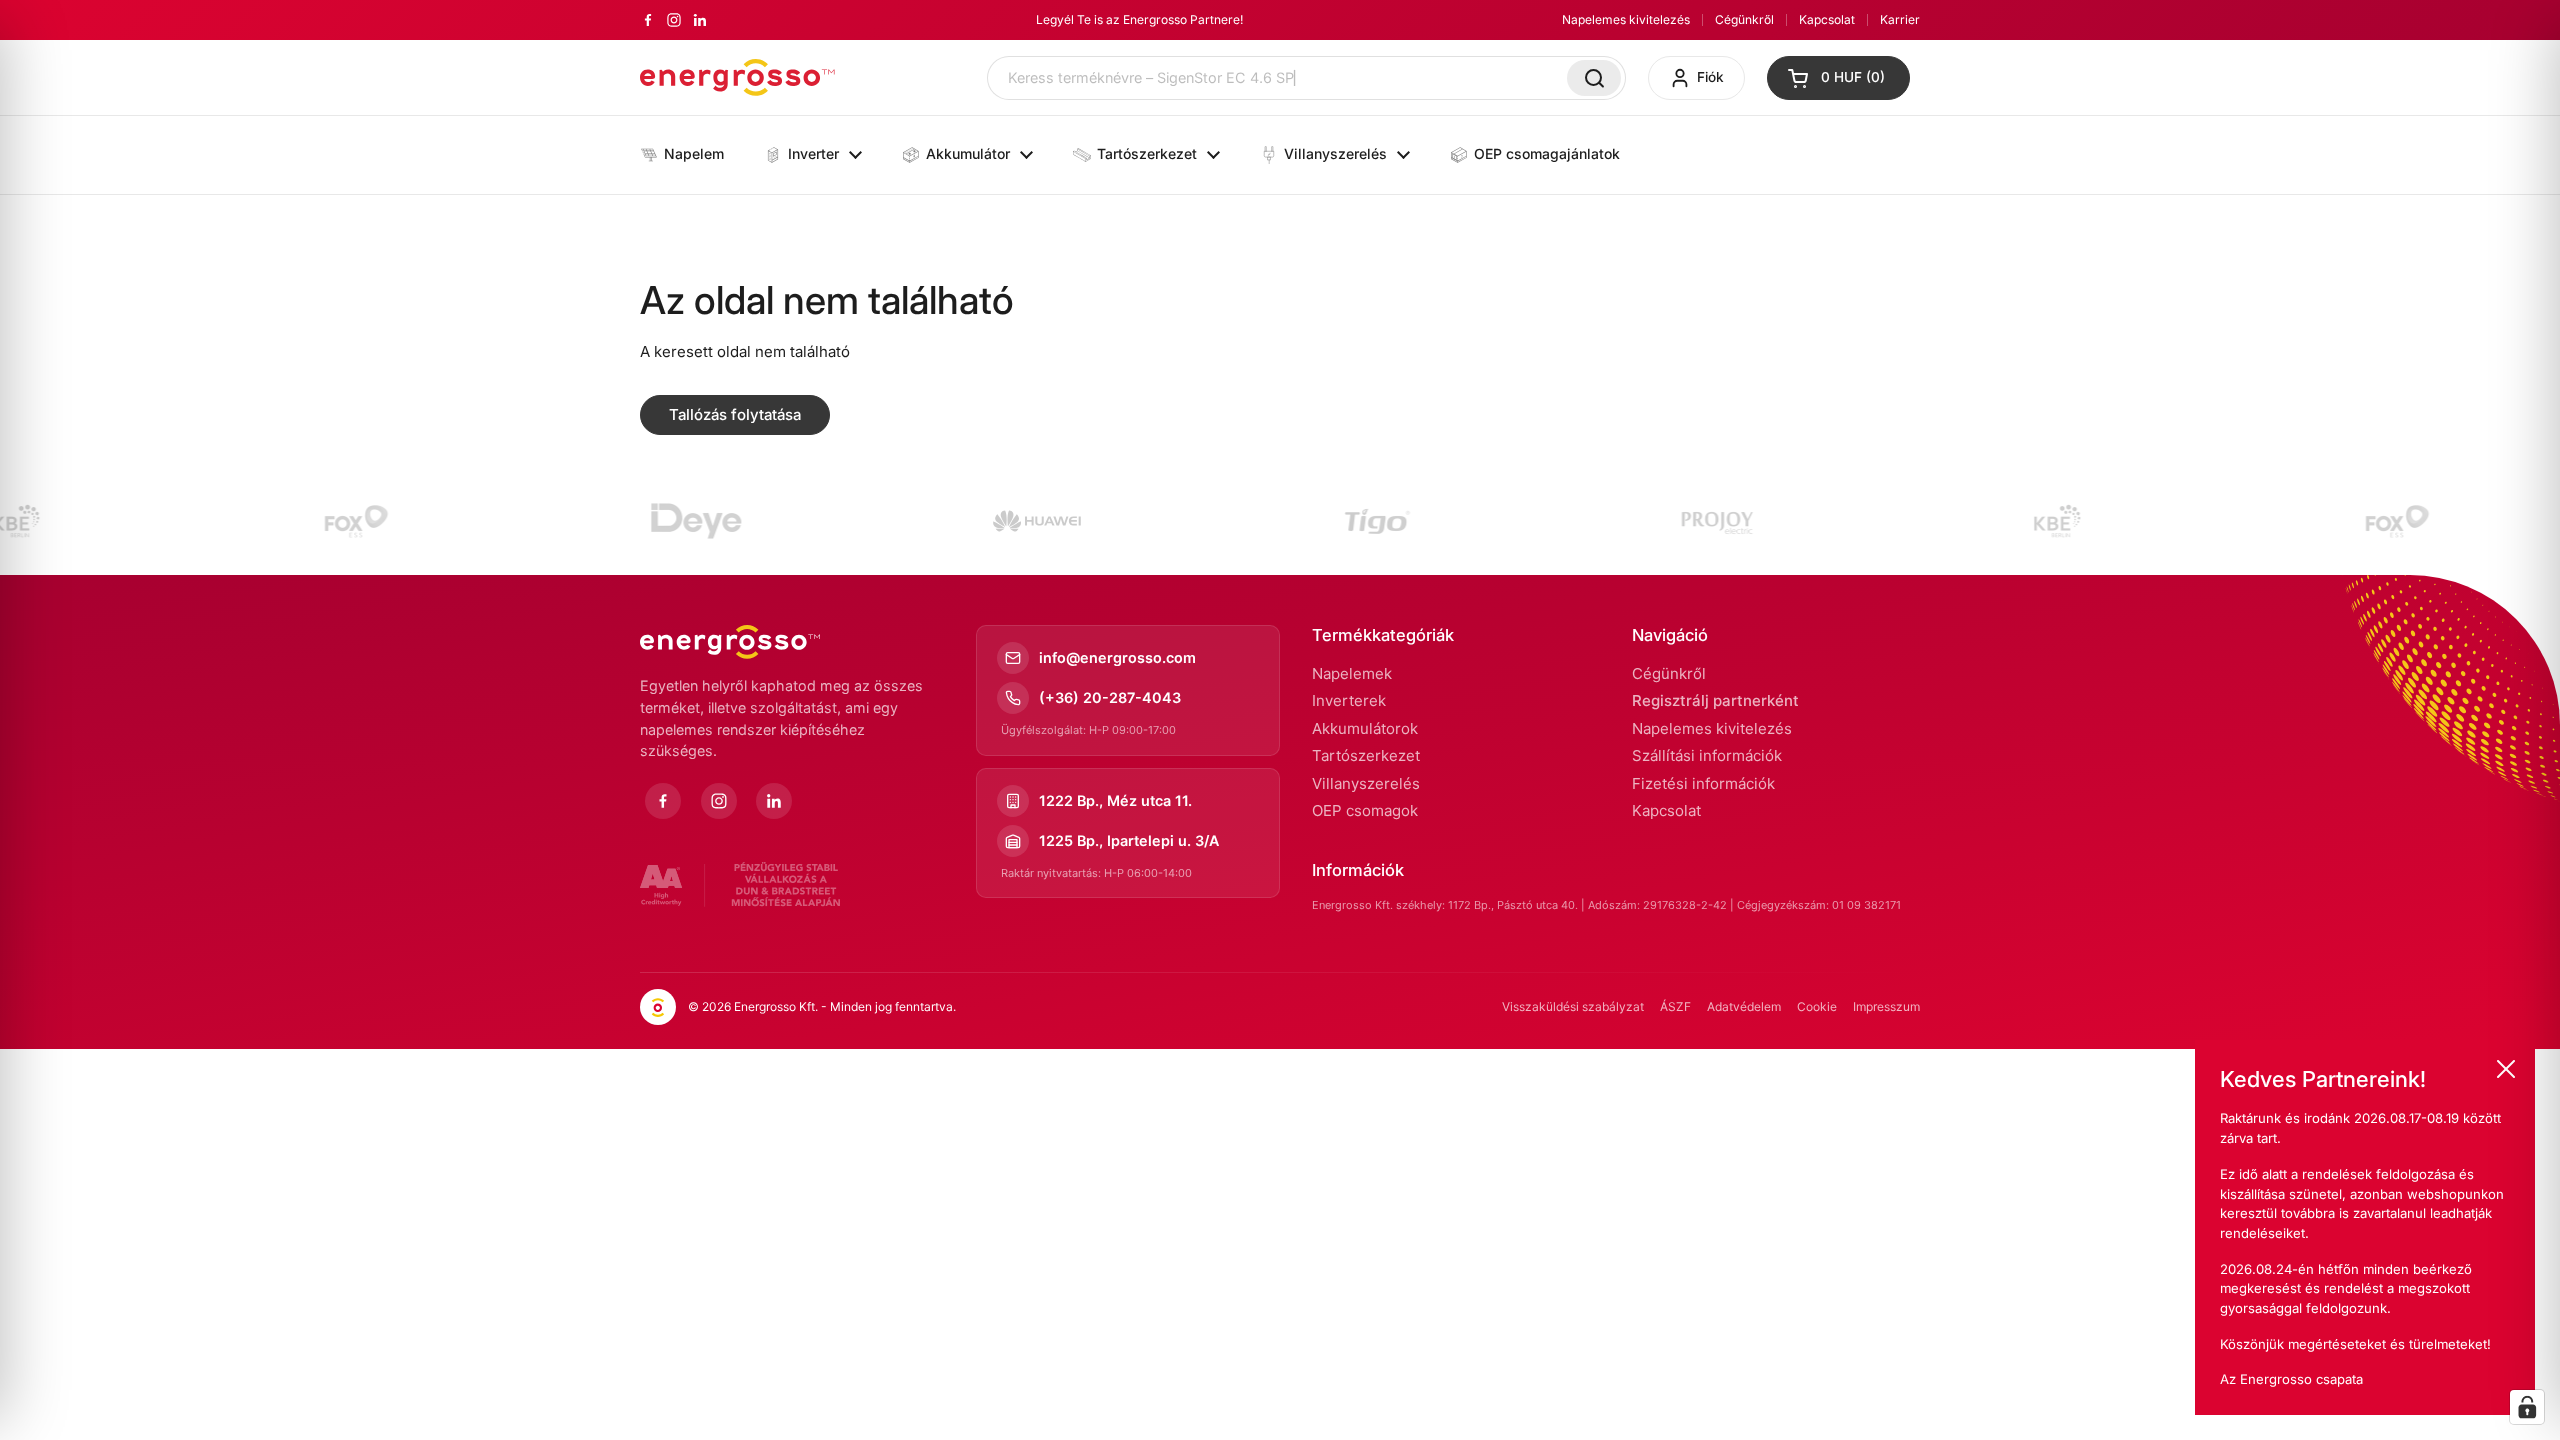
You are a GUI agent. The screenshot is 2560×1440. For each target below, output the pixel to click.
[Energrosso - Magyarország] (737, 77)
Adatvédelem (1744, 1006)
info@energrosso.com (1117, 657)
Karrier (1900, 19)
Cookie (1817, 1006)
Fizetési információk (1703, 783)
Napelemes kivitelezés (1626, 19)
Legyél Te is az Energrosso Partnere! (1139, 19)
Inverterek (1349, 700)
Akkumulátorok (1365, 728)
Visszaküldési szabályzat (1573, 1006)
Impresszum (1886, 1006)
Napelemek (1352, 673)
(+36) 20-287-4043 (1110, 697)
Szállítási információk (1707, 755)
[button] (1838, 78)
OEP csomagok (1365, 810)
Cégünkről (1744, 19)
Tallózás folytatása (735, 414)
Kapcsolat (1827, 19)
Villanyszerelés (1366, 783)
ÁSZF (1675, 1006)
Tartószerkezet (1366, 755)
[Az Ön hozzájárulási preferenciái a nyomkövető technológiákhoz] (2527, 1407)
